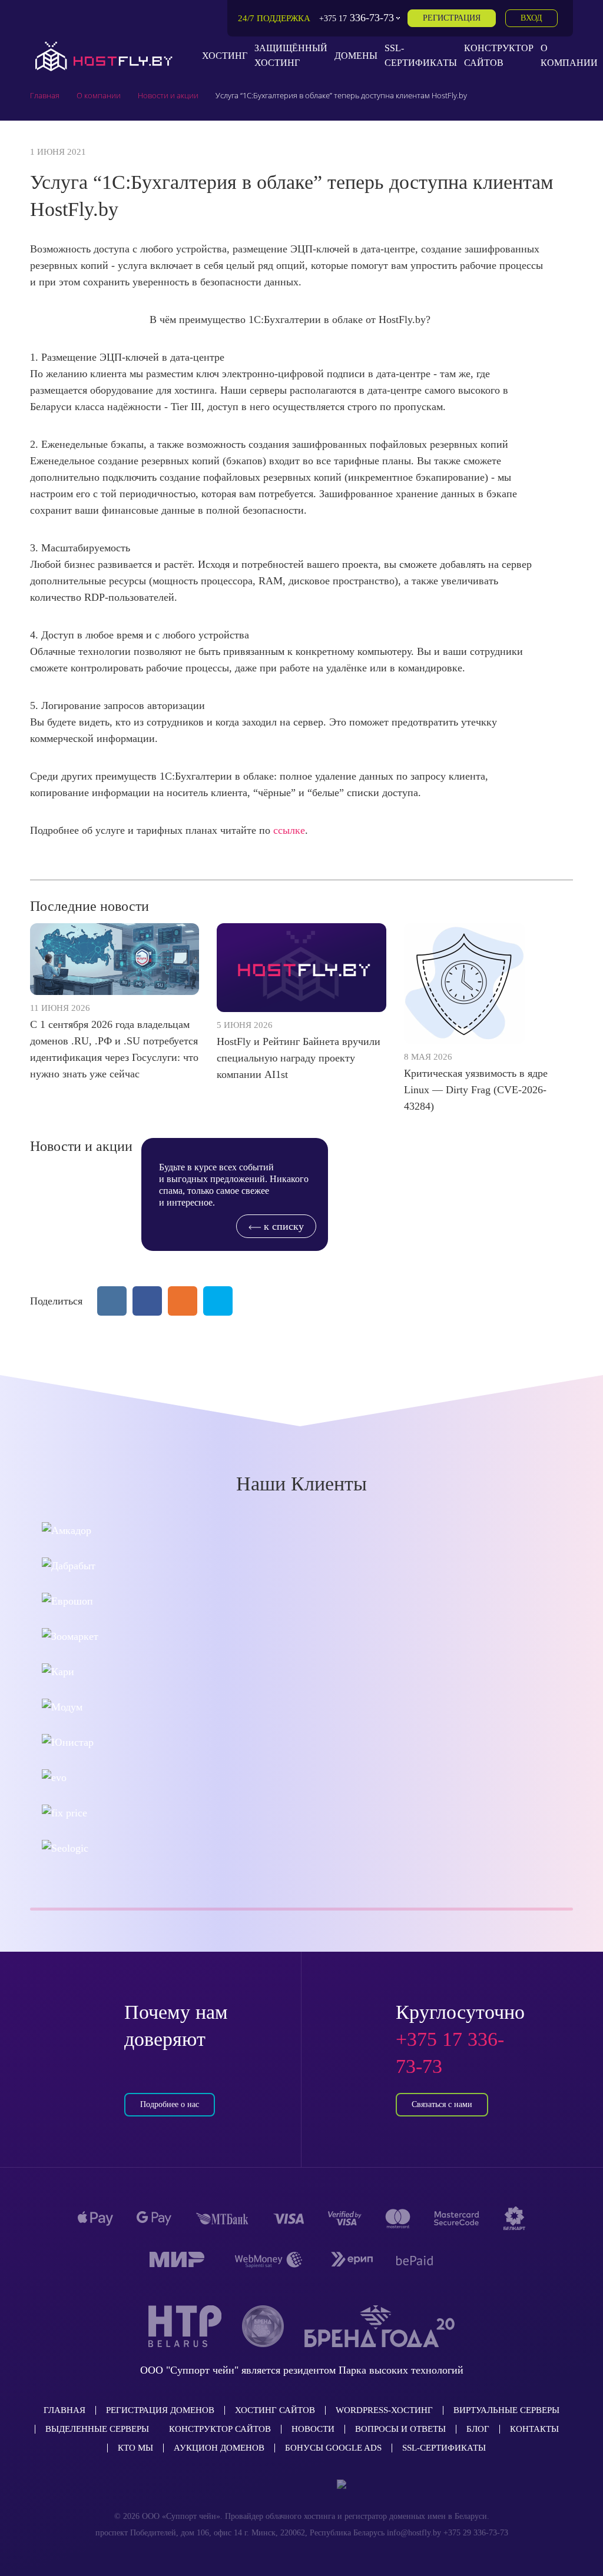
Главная (64, 2410)
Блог (478, 2429)
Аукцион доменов (219, 2448)
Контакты (534, 2429)
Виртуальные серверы (506, 2410)
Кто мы (135, 2448)
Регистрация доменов (160, 2410)
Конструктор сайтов (220, 2429)
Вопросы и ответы (400, 2429)
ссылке (289, 830)
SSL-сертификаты (444, 2448)
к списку (282, 1226)
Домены (356, 56)
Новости (313, 2429)
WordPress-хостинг (384, 2410)
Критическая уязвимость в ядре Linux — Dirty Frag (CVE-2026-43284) (476, 1090)
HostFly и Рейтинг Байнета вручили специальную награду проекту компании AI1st (299, 1058)
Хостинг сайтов (275, 2410)
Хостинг (225, 56)
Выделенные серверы (97, 2429)
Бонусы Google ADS (333, 2448)
